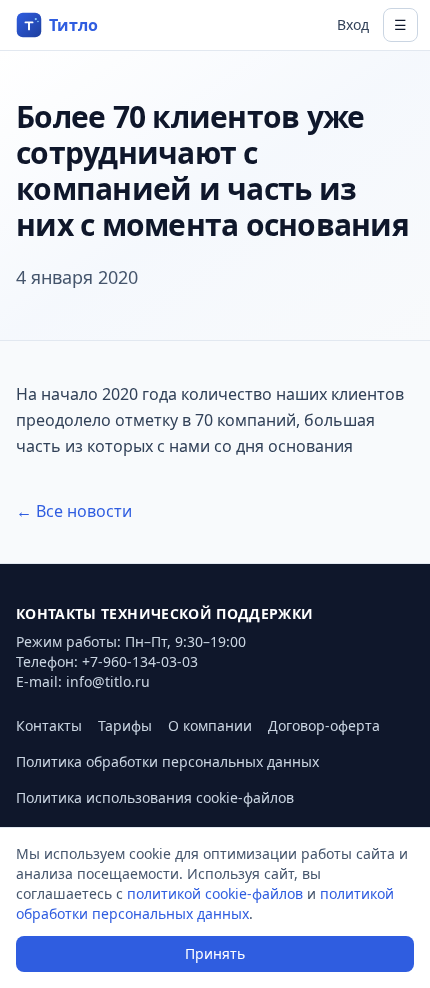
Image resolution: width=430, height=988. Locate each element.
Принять (215, 953)
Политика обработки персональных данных (167, 761)
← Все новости (74, 511)
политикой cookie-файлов (215, 893)
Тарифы (125, 725)
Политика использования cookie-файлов (155, 797)
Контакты (49, 725)
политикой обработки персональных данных (205, 903)
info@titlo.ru (108, 681)
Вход (353, 24)
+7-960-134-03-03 (140, 661)
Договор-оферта (324, 725)
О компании (210, 725)
